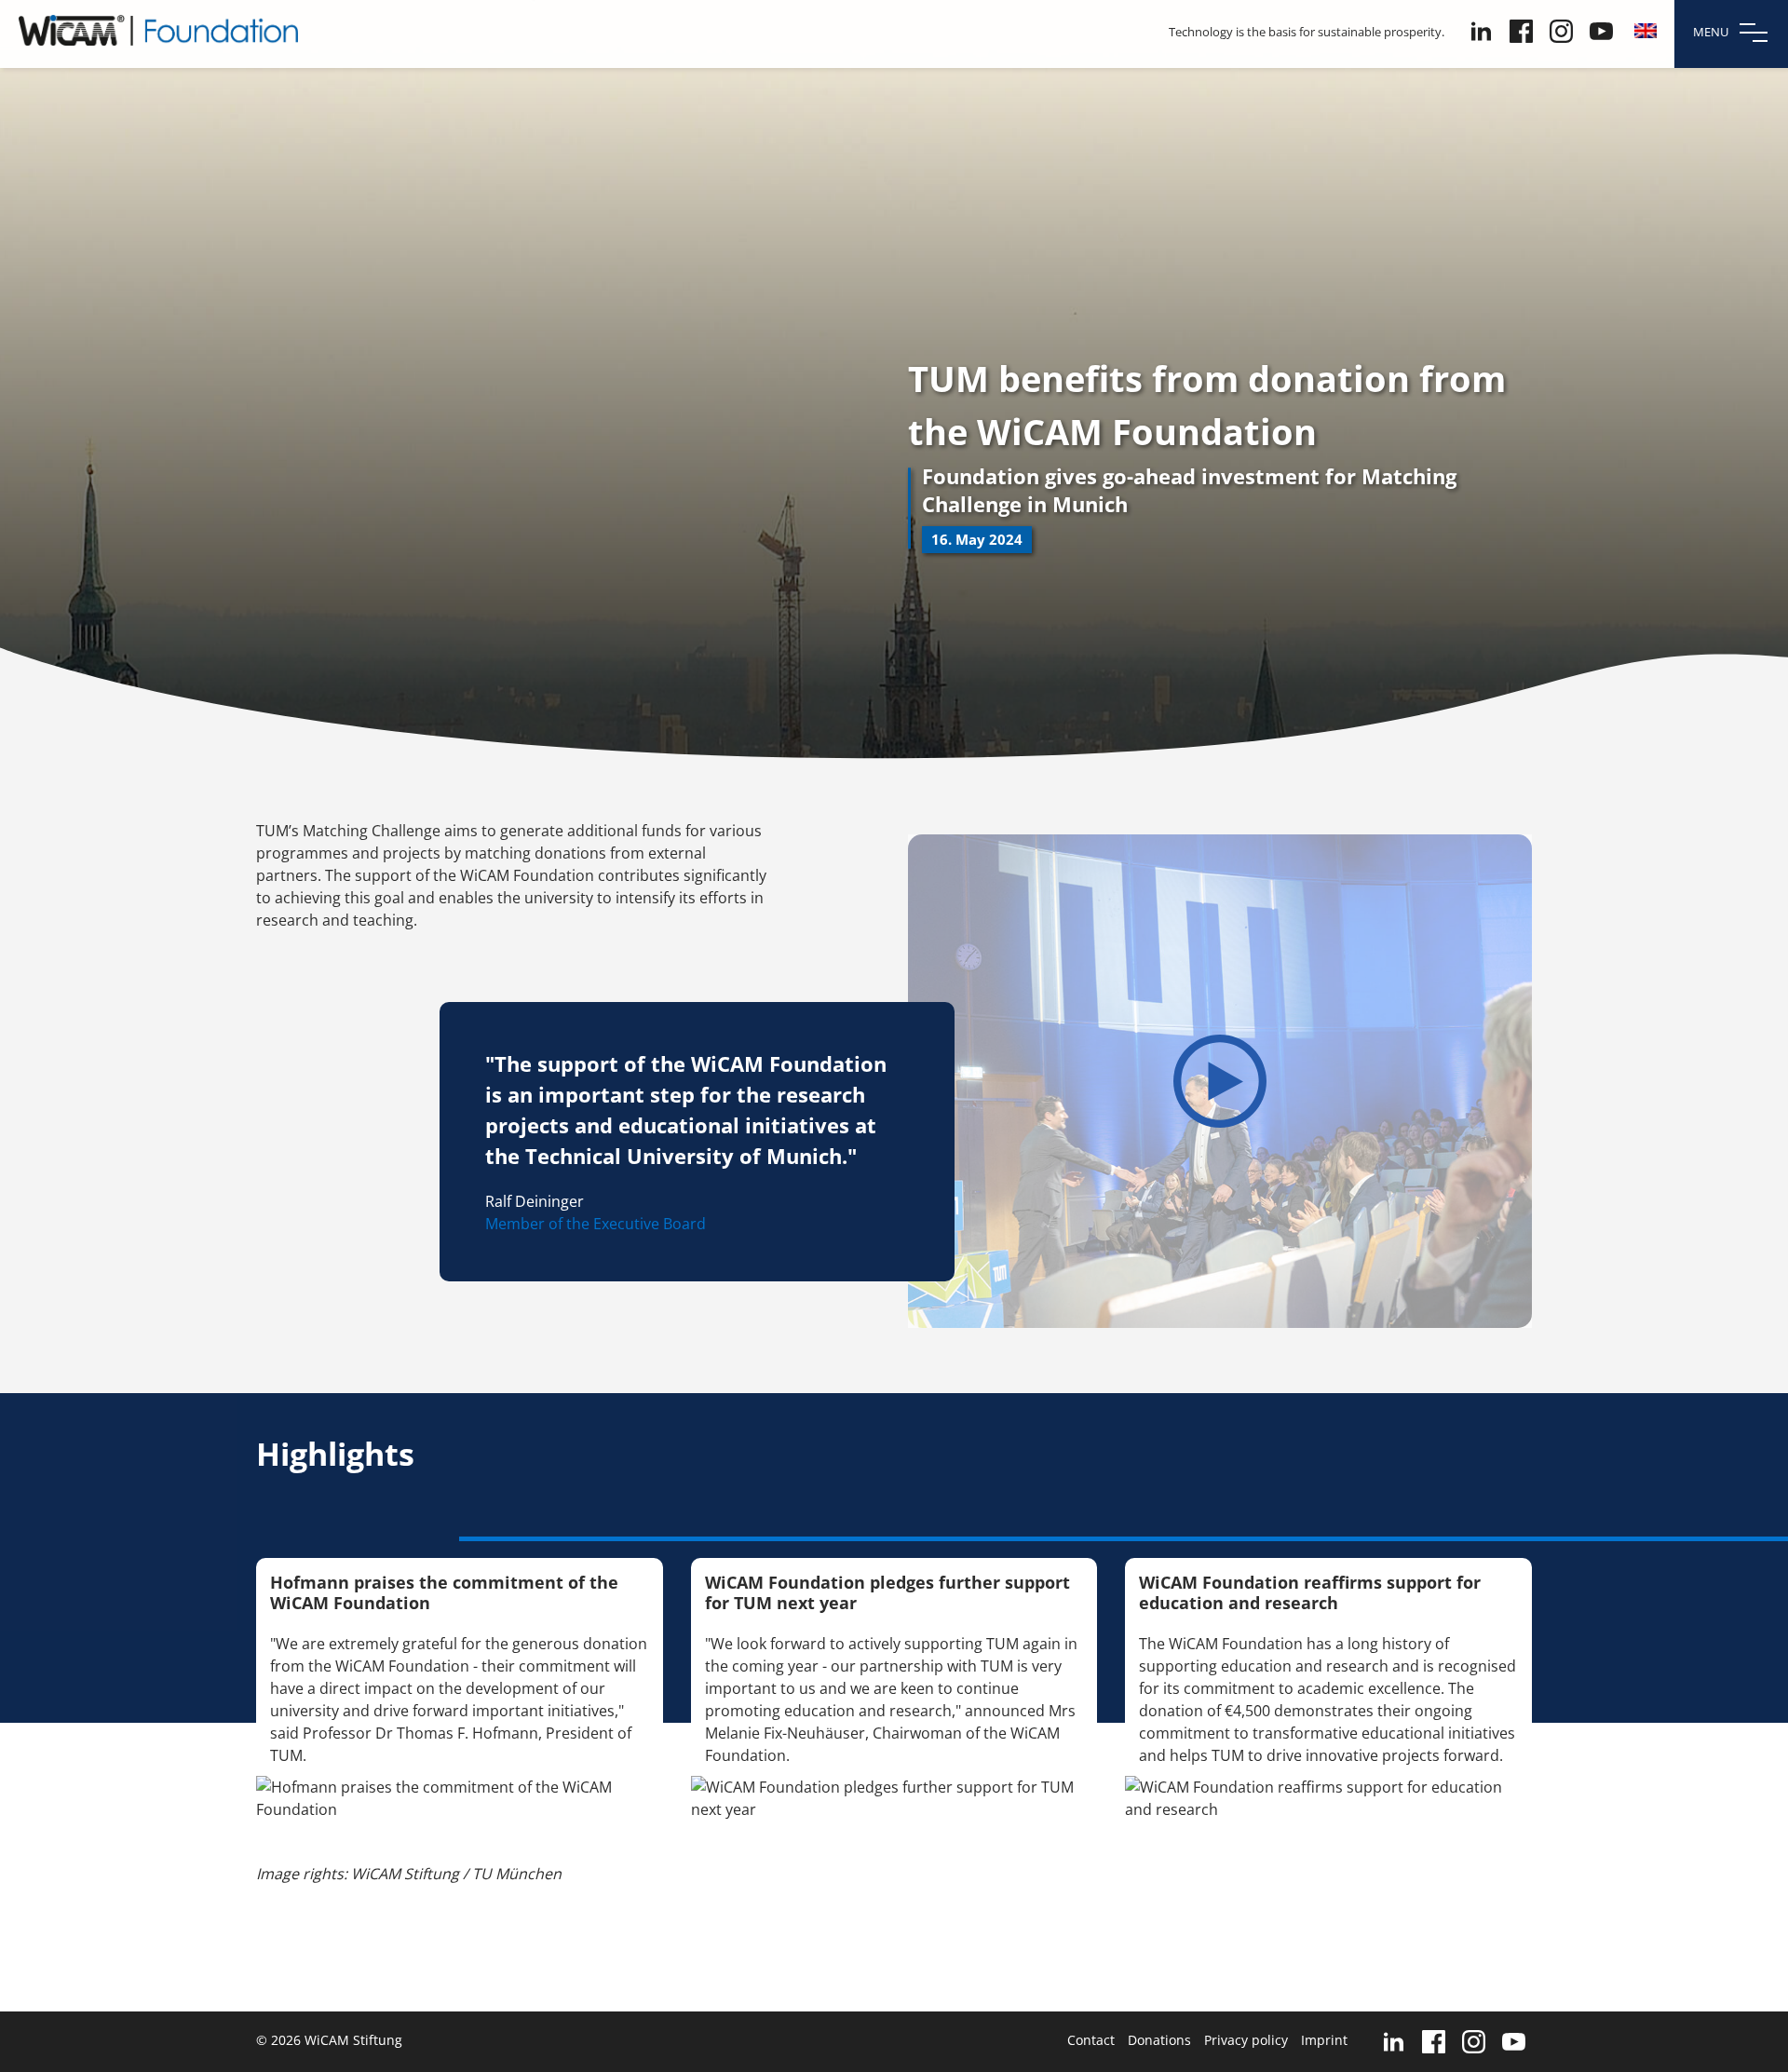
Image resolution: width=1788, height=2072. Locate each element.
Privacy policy (1246, 2040)
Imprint (1324, 2040)
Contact (1091, 2040)
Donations (1159, 2040)
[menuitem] (1646, 31)
